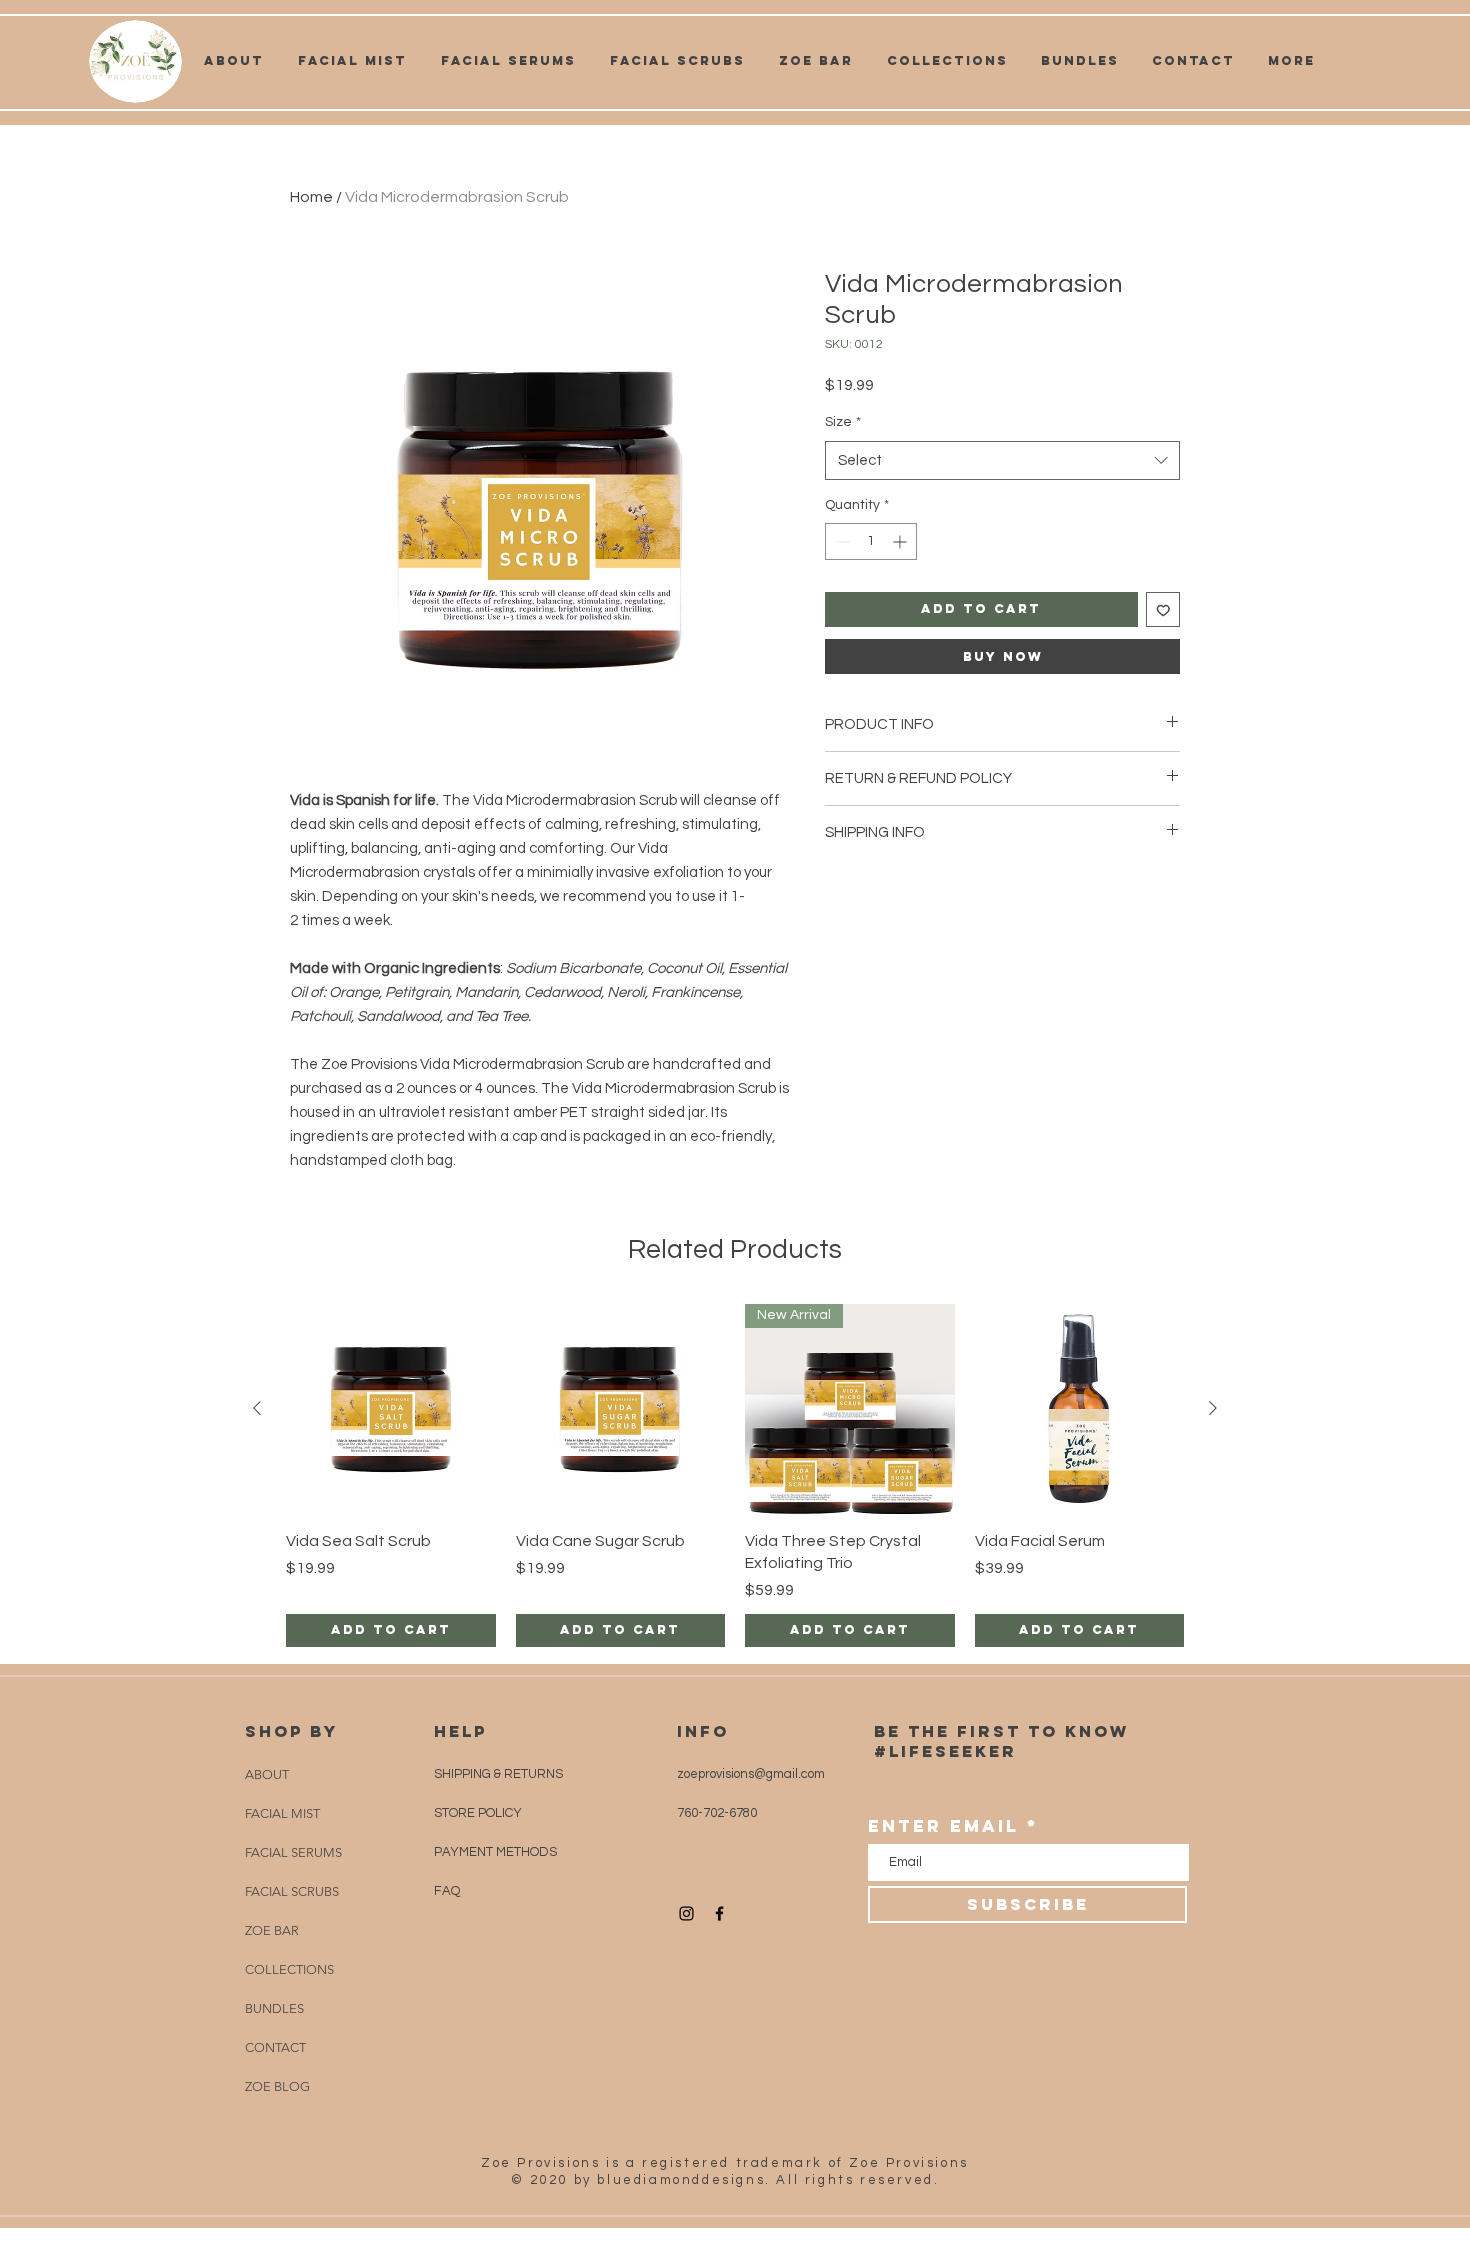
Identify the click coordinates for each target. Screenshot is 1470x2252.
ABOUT (267, 1774)
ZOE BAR (272, 1930)
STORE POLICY (479, 1813)
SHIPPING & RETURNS (498, 1774)
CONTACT (275, 2047)
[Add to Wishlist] (1163, 609)
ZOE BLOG (277, 2086)
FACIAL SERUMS (293, 1852)
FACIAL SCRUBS (292, 1891)
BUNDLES (274, 2008)
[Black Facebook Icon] (719, 1913)
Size (843, 422)
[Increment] (901, 541)
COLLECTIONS (289, 1969)
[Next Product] (1213, 1408)
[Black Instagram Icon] (686, 1913)
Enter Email (943, 1826)
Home (311, 197)
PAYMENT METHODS (495, 1852)
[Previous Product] (257, 1408)
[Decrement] (840, 541)
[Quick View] (391, 1409)
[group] (735, 1475)
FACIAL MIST (282, 1813)
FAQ (447, 1891)
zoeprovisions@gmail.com (751, 1774)
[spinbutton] (871, 541)
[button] (947, 61)
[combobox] (1002, 460)
